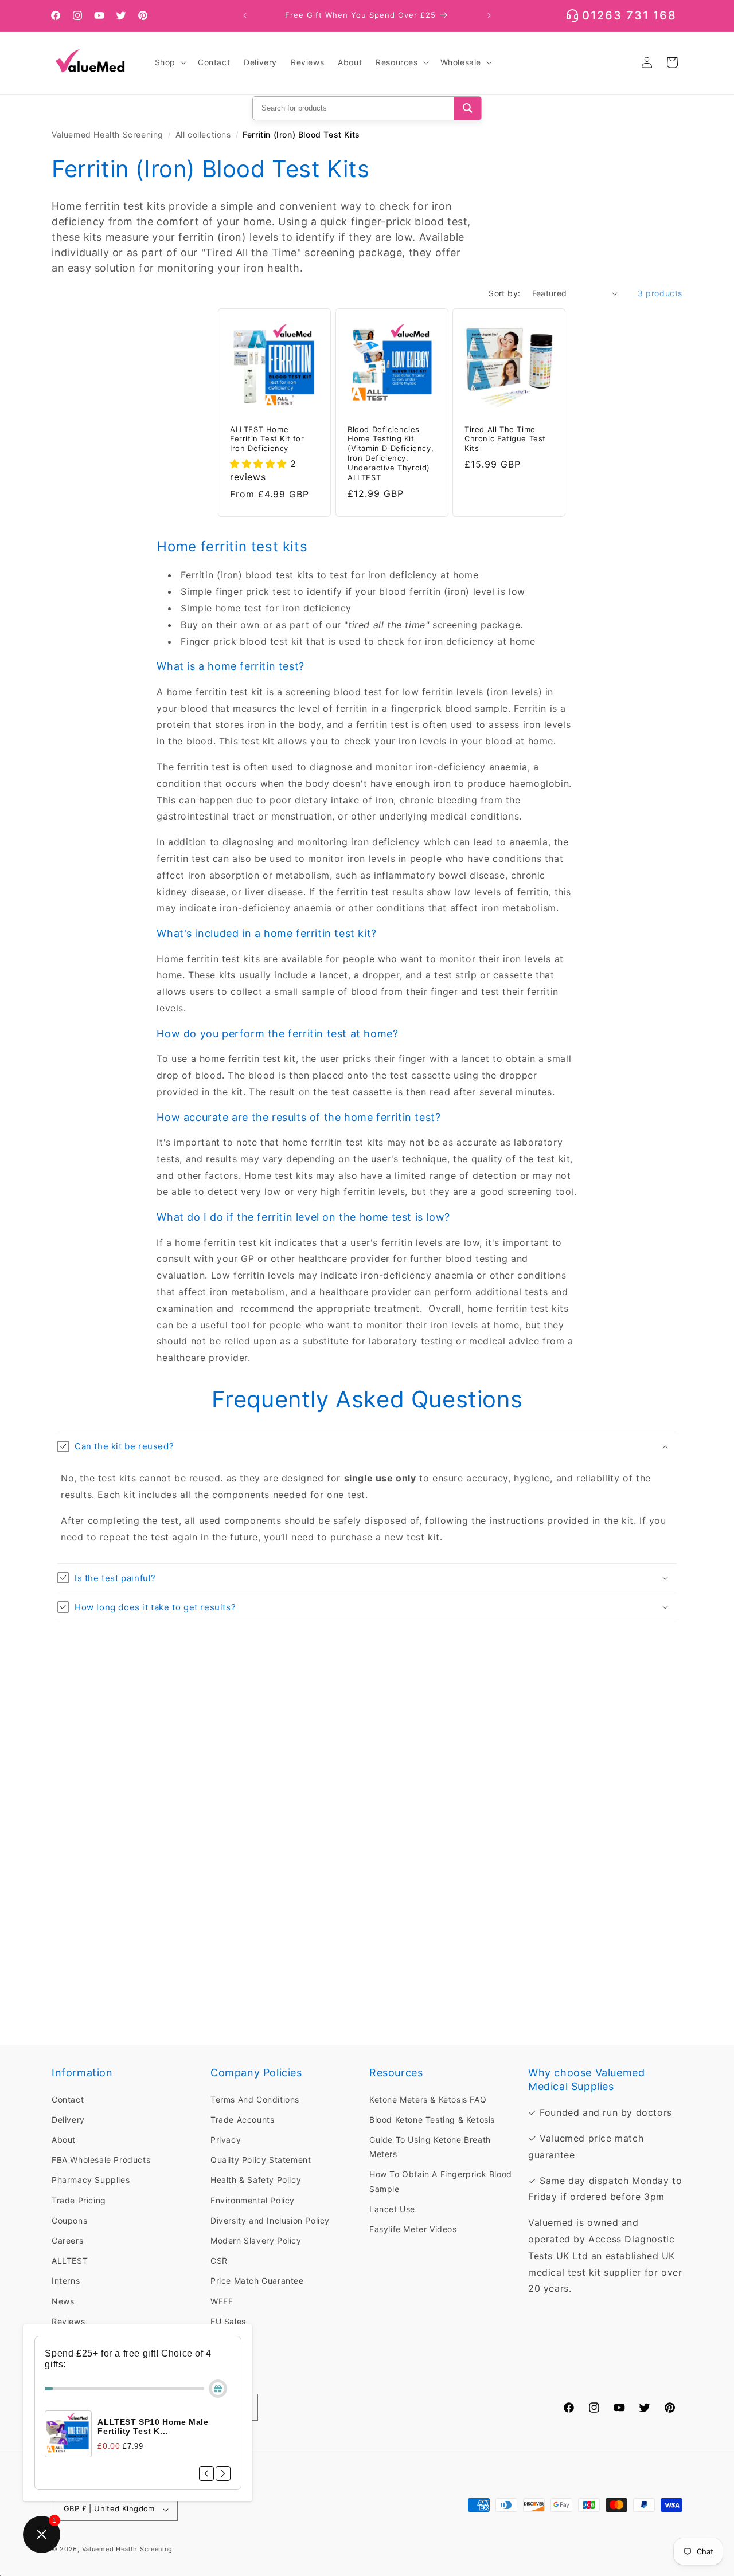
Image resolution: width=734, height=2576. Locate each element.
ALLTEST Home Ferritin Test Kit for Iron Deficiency (267, 439)
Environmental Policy (253, 2200)
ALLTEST (70, 2261)
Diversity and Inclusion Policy (270, 2220)
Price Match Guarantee (257, 2281)
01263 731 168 (629, 15)
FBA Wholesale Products (101, 2160)
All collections (203, 134)
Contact (68, 2099)
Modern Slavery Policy (256, 2240)
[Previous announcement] (245, 15)
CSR (219, 2261)
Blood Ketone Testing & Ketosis (432, 2119)
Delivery (68, 2119)
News (63, 2301)
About (64, 2140)
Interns (66, 2281)
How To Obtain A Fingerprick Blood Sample (441, 2181)
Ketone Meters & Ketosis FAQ (428, 2099)
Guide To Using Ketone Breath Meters (430, 2147)
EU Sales (228, 2321)
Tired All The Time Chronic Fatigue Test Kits (505, 439)
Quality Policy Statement (261, 2160)
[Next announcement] (489, 15)
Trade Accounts (242, 2119)
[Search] (468, 108)
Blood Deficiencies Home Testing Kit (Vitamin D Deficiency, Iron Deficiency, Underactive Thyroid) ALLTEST (391, 453)
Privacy (226, 2140)
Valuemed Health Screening (108, 134)
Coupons (69, 2220)
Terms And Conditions (255, 2099)
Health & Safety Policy (256, 2180)
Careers (67, 2240)
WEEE (222, 2301)
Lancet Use (392, 2208)
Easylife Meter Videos (413, 2229)
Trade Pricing (79, 2200)
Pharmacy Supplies (91, 2180)
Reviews (68, 2321)
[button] (169, 62)
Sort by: (504, 293)
